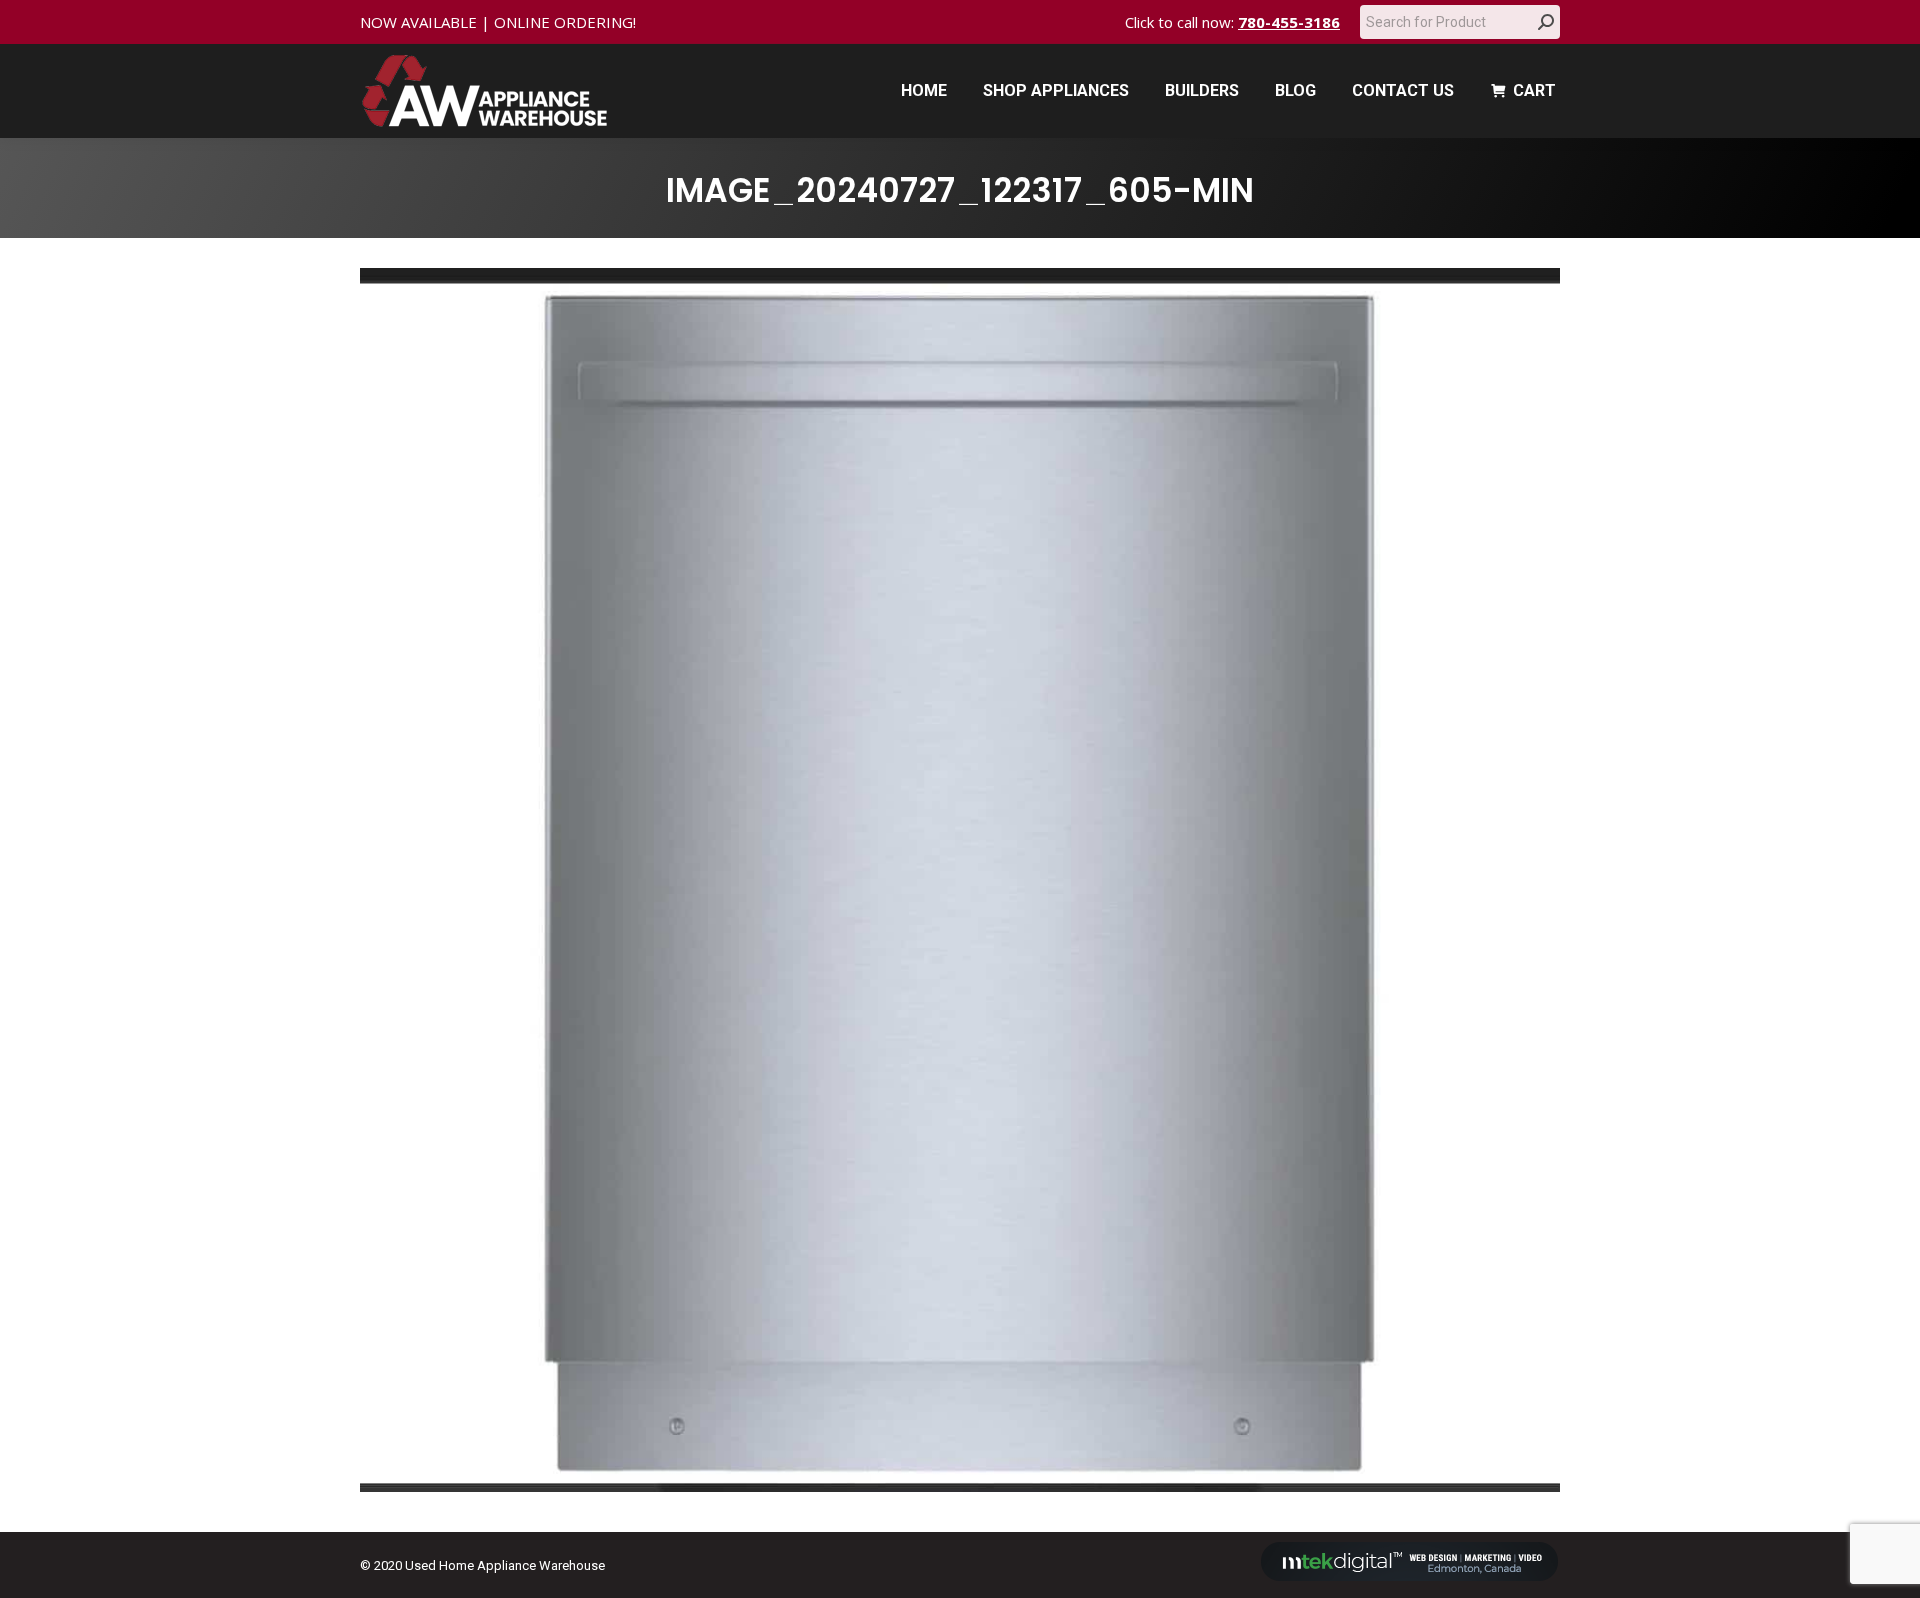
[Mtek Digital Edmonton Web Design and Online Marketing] (1410, 1576)
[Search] (1546, 22)
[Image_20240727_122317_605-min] (960, 880)
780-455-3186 (1289, 22)
